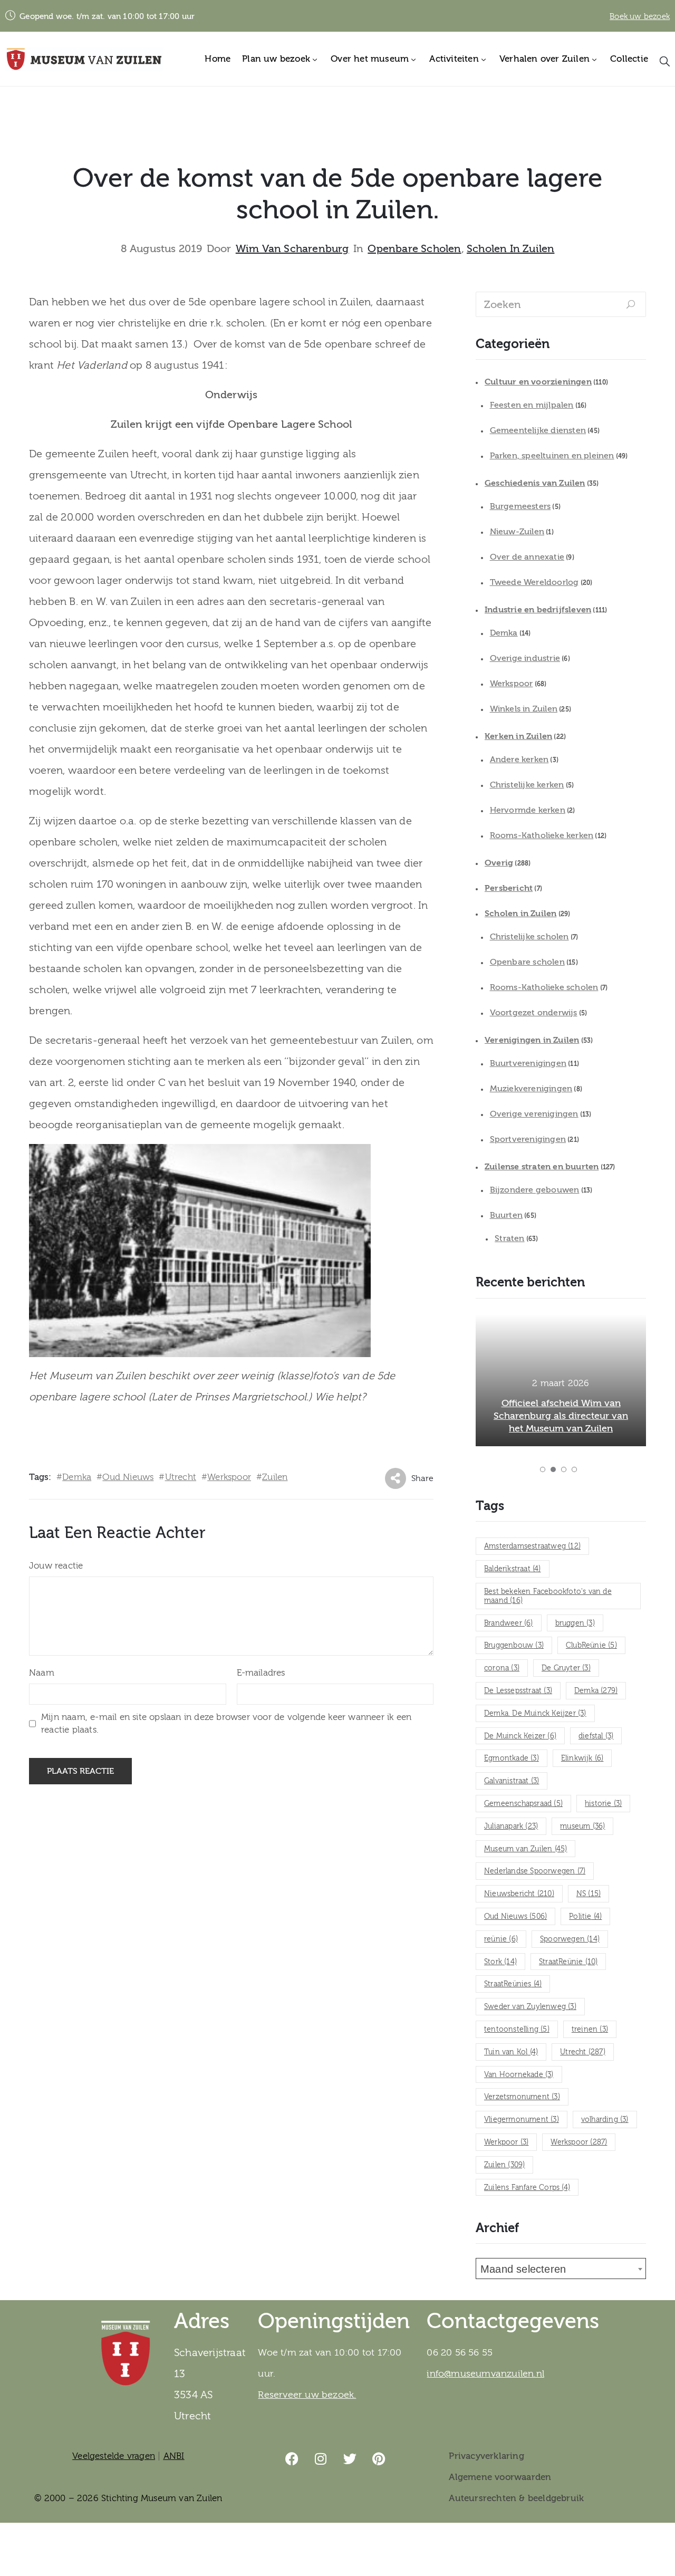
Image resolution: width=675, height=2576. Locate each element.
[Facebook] (292, 2459)
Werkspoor (229, 1477)
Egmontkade (512, 1758)
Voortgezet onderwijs (534, 1013)
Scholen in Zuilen (510, 249)
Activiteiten (454, 59)
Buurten (506, 1215)
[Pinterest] (379, 2459)
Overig (499, 863)
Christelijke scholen (529, 937)
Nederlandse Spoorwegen (535, 1871)
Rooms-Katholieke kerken (542, 835)
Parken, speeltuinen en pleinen (552, 456)
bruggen (575, 1623)
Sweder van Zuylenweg (530, 2007)
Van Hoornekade (519, 2075)
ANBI (174, 2456)
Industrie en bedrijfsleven (538, 610)
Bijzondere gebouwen (535, 1190)
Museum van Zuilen (525, 1849)
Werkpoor (506, 2142)
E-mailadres (261, 1673)
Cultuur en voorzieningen (538, 382)
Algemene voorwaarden (500, 2477)
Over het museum (370, 59)
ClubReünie (591, 1646)
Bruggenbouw (514, 1646)
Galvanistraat (512, 1781)
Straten (509, 1238)
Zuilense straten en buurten (542, 1167)
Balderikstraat (513, 1569)
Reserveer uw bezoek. (307, 2395)
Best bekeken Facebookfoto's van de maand (548, 1596)
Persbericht (509, 888)
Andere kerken (519, 760)
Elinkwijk (582, 1758)
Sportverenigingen (528, 1139)
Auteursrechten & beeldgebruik (516, 2498)
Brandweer (509, 1623)
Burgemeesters (520, 506)
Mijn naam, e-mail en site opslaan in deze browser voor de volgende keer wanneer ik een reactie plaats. (226, 1723)
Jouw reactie (56, 1566)
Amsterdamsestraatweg (532, 1546)
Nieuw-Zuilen (517, 532)
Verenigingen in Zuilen (532, 1040)
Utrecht (181, 1477)
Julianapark (511, 1827)
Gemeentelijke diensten (538, 430)
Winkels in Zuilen (524, 709)
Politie (585, 1917)
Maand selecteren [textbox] (523, 2269)
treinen (590, 2030)
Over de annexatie (527, 557)
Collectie (629, 59)
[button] (543, 1469)
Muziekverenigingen (531, 1089)
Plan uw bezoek (276, 59)
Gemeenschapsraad (523, 1804)
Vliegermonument (522, 2120)
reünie (501, 1939)
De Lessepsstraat (518, 1691)
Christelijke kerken (527, 785)
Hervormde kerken (528, 810)
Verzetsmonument (522, 2097)
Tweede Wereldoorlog (534, 582)
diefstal (596, 1736)
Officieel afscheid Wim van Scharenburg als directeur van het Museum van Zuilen (561, 1416)
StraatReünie (568, 1962)
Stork (500, 1962)
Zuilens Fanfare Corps (527, 2188)
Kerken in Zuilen (518, 736)
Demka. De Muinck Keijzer (535, 1714)
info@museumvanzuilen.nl (485, 2374)
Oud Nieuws (128, 1477)
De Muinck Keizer (520, 1736)
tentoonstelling (517, 2030)
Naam (42, 1673)
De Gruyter (566, 1668)
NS (589, 1894)
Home (218, 59)
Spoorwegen (570, 1939)
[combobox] (561, 2269)
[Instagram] (321, 2459)
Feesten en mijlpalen (532, 405)
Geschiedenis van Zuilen (535, 483)
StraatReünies (513, 1984)
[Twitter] (350, 2459)
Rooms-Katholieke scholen (544, 987)
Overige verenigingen (534, 1114)
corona (502, 1668)
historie (603, 1804)
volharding (605, 2120)
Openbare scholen (414, 249)
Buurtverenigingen (528, 1063)
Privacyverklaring (486, 2456)
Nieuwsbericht (519, 1894)
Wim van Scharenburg (292, 249)
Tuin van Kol (511, 2052)
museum (582, 1827)
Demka (77, 1477)
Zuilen (275, 1477)
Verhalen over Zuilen (544, 59)
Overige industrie (525, 658)
